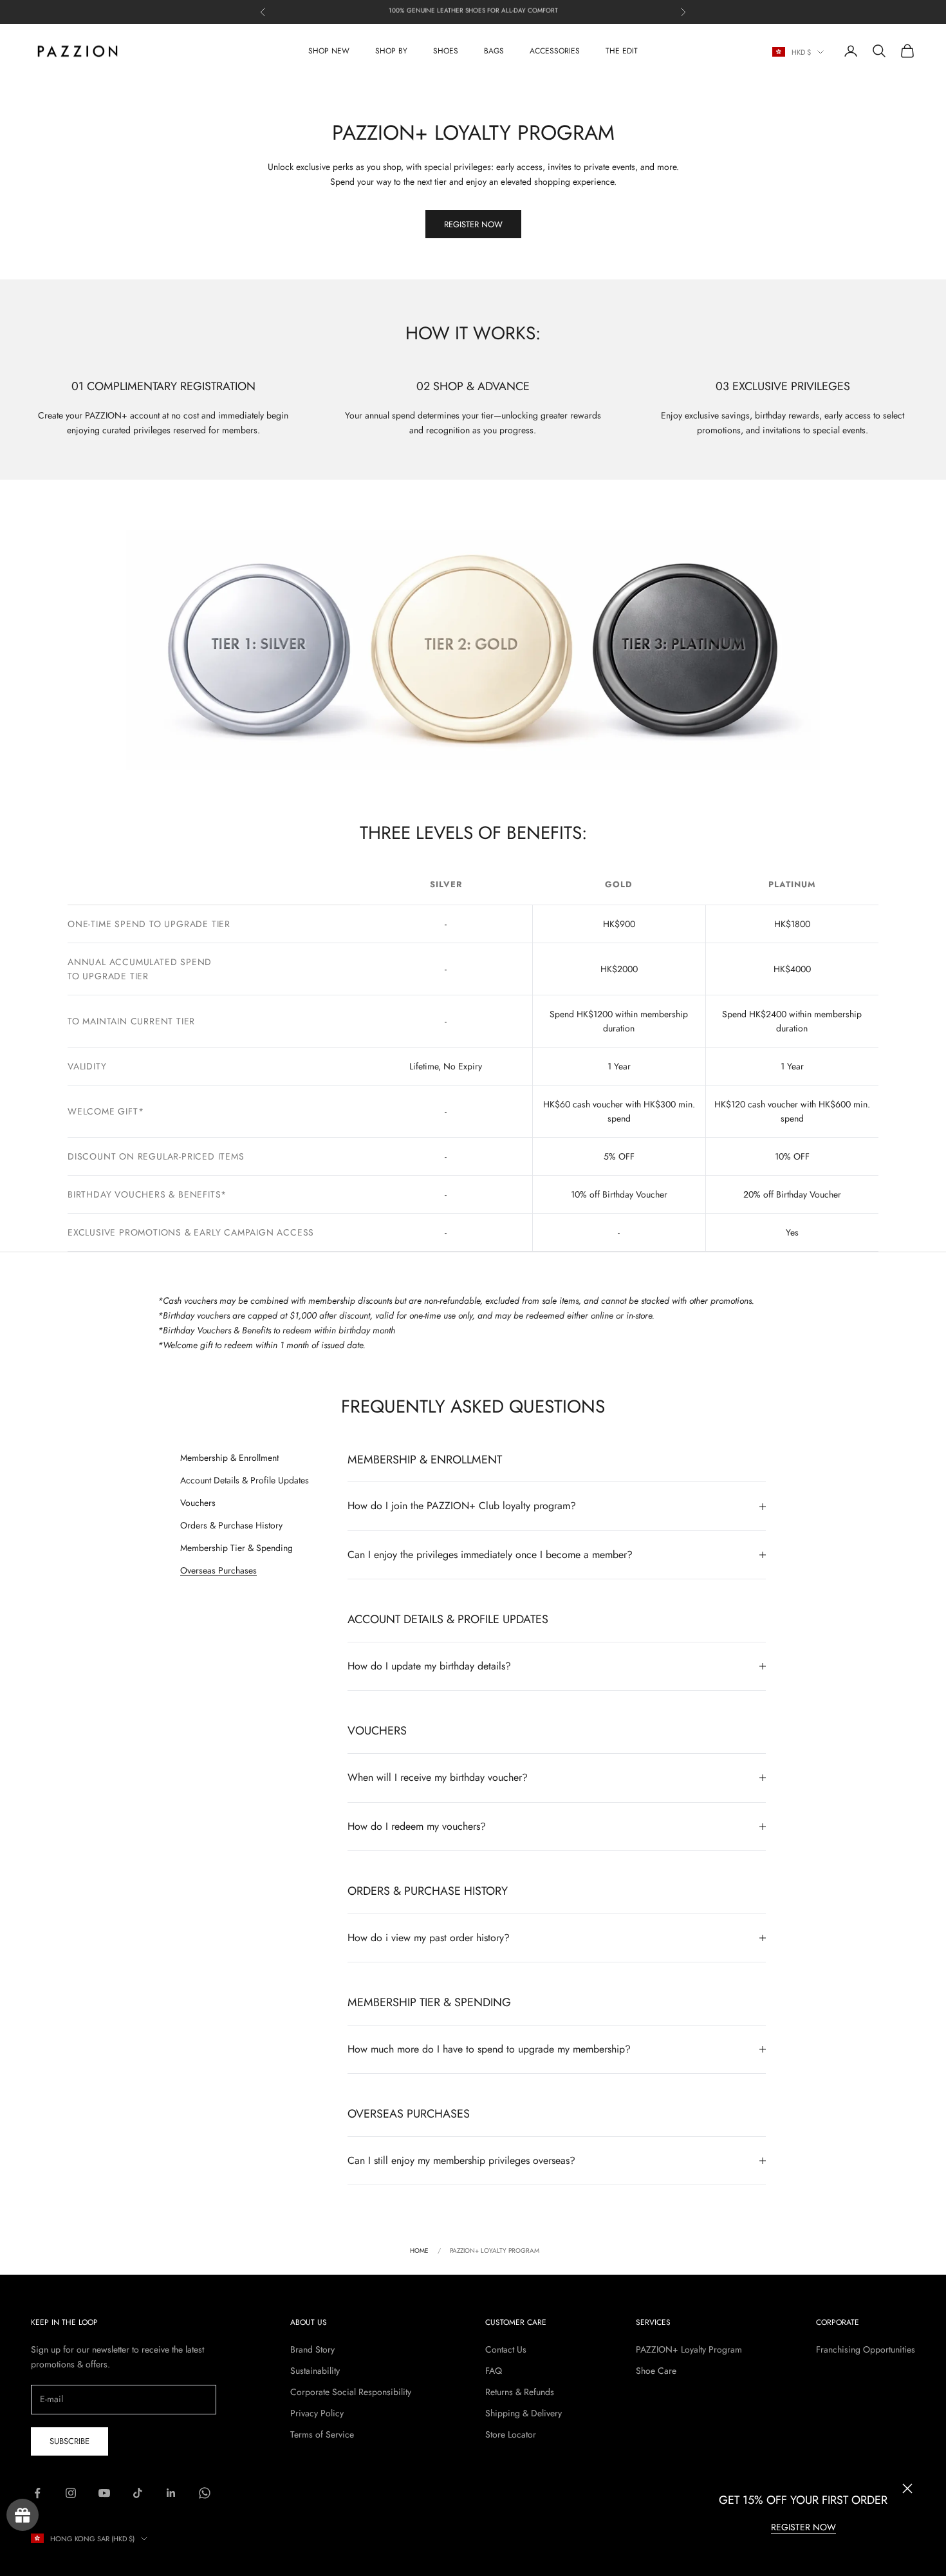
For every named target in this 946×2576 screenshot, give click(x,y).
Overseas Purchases (218, 1570)
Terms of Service (322, 2434)
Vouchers (198, 1503)
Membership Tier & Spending (236, 1548)
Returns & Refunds (520, 2392)
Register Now (473, 224)
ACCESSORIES (555, 51)
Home (419, 2251)
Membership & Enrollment (229, 1458)
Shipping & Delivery (524, 2413)
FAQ (494, 2371)
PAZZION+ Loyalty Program (689, 2349)
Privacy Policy (317, 2413)
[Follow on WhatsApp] (205, 2493)
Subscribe (70, 2441)
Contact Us (506, 2349)
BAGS (494, 51)
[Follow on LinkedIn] (171, 2493)
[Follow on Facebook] (37, 2493)
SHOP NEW (329, 51)
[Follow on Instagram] (71, 2493)
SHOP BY (391, 51)
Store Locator (511, 2434)
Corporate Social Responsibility (351, 2392)
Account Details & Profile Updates (245, 1480)
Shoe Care (656, 2371)
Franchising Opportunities (866, 2349)
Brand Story (312, 2349)
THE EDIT (622, 51)
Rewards (23, 2515)
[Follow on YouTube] (104, 2493)
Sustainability (315, 2371)
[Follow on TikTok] (138, 2493)
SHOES (446, 51)
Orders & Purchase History (231, 1525)
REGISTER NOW (803, 2527)
